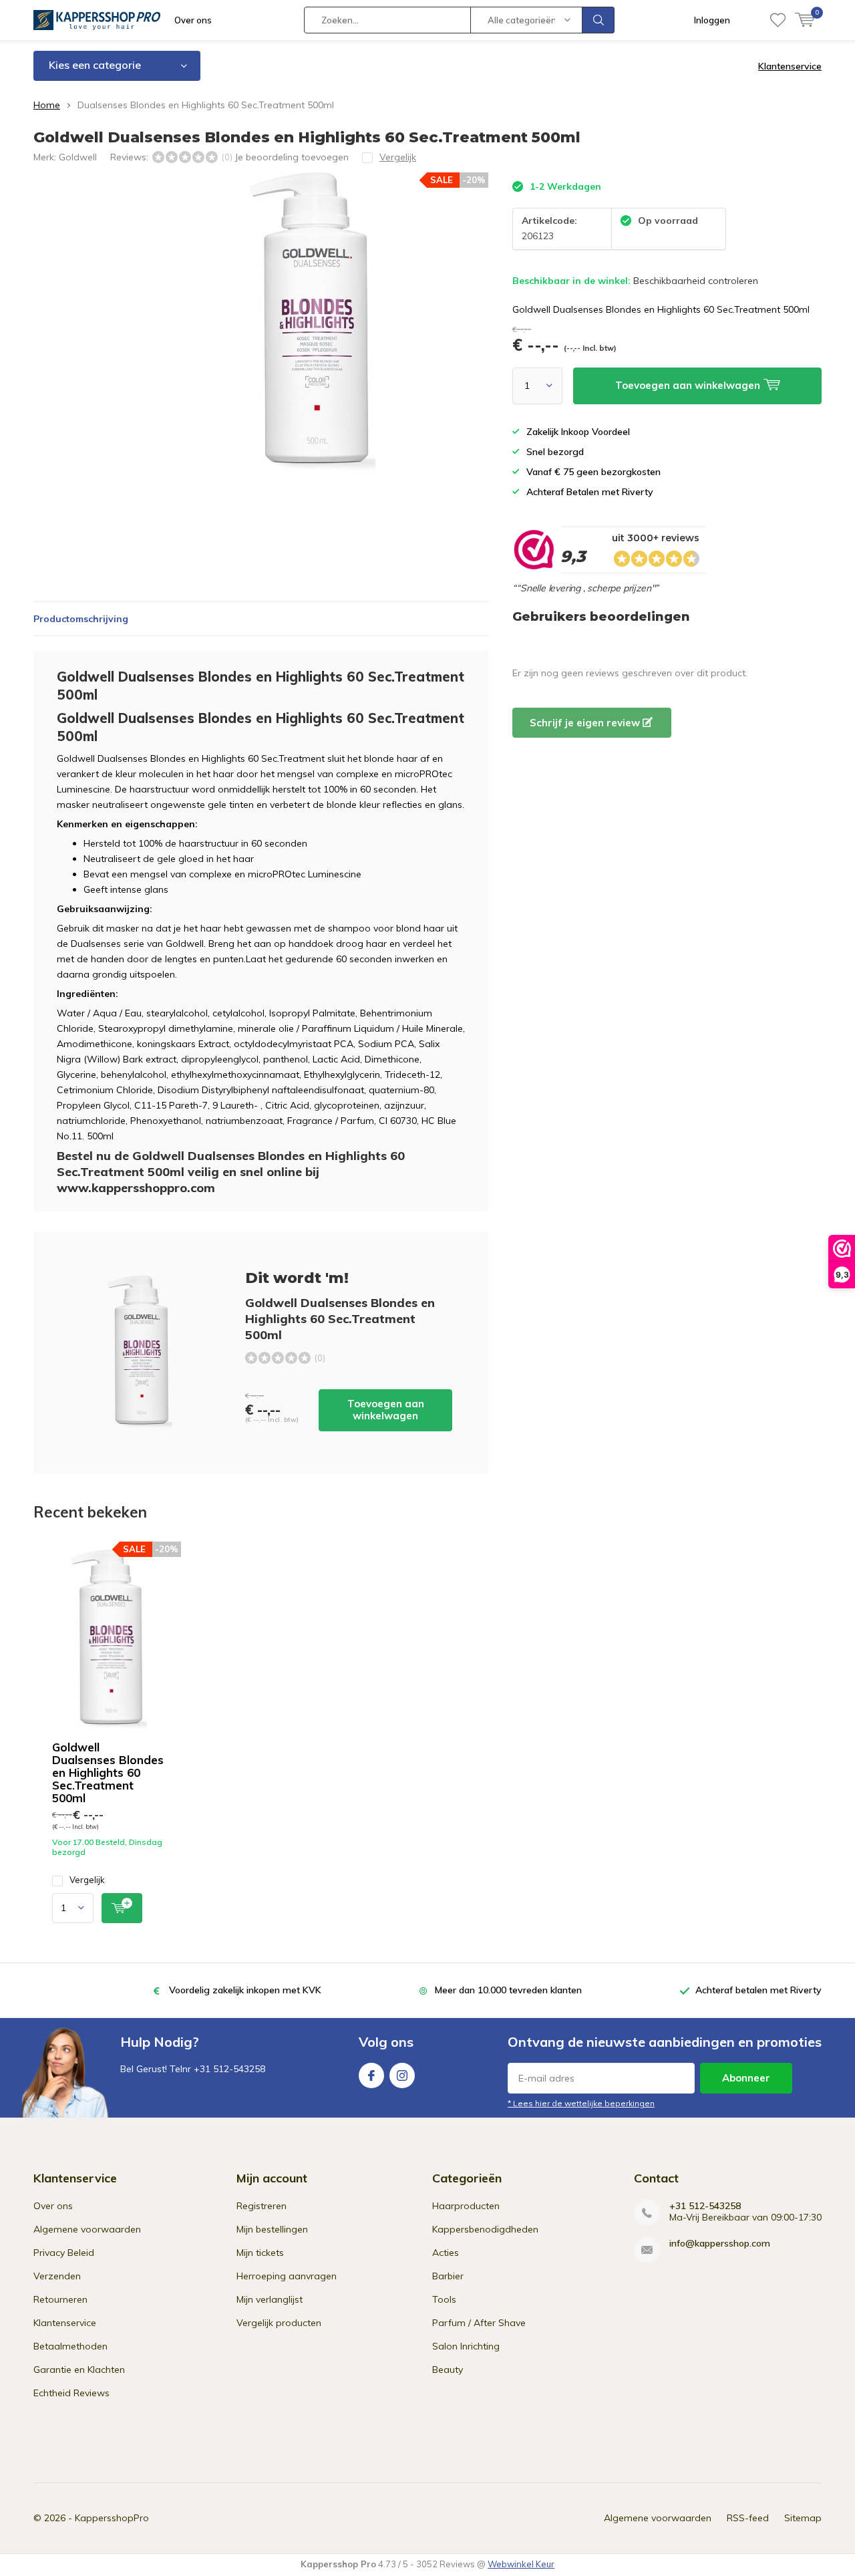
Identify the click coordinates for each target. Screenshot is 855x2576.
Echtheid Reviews (71, 2393)
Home (47, 105)
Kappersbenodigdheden (485, 2229)
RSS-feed (748, 2518)
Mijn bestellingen (272, 2229)
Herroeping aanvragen (287, 2276)
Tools (444, 2299)
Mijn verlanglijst (270, 2299)
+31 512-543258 (705, 2206)
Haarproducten (466, 2206)
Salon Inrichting (466, 2346)
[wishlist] (778, 20)
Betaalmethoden (70, 2346)
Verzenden (57, 2276)
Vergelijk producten (279, 2323)
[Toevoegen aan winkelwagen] (122, 1908)
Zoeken (598, 20)
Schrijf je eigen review (586, 723)
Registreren (262, 2206)
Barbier (448, 2276)
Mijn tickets (260, 2253)
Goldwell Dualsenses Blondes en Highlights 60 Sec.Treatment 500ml (108, 1772)
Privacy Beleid (64, 2253)
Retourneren (60, 2299)
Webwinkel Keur (521, 2564)
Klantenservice (790, 66)
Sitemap (803, 2518)
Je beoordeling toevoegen (292, 157)
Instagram (402, 2076)
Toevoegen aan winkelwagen (386, 1410)
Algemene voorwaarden (87, 2229)
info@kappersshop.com (720, 2244)
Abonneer (746, 2078)
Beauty (448, 2370)
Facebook (371, 2076)
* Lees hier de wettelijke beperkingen (581, 2103)
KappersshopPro (112, 2518)
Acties (446, 2253)
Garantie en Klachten (79, 2370)
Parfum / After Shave (479, 2323)
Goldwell (78, 157)
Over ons (193, 20)
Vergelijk (87, 1880)
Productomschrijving (81, 619)
